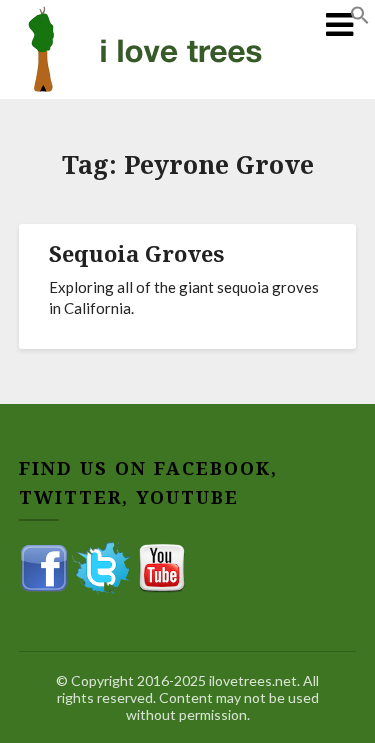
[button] (360, 18)
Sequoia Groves (136, 253)
